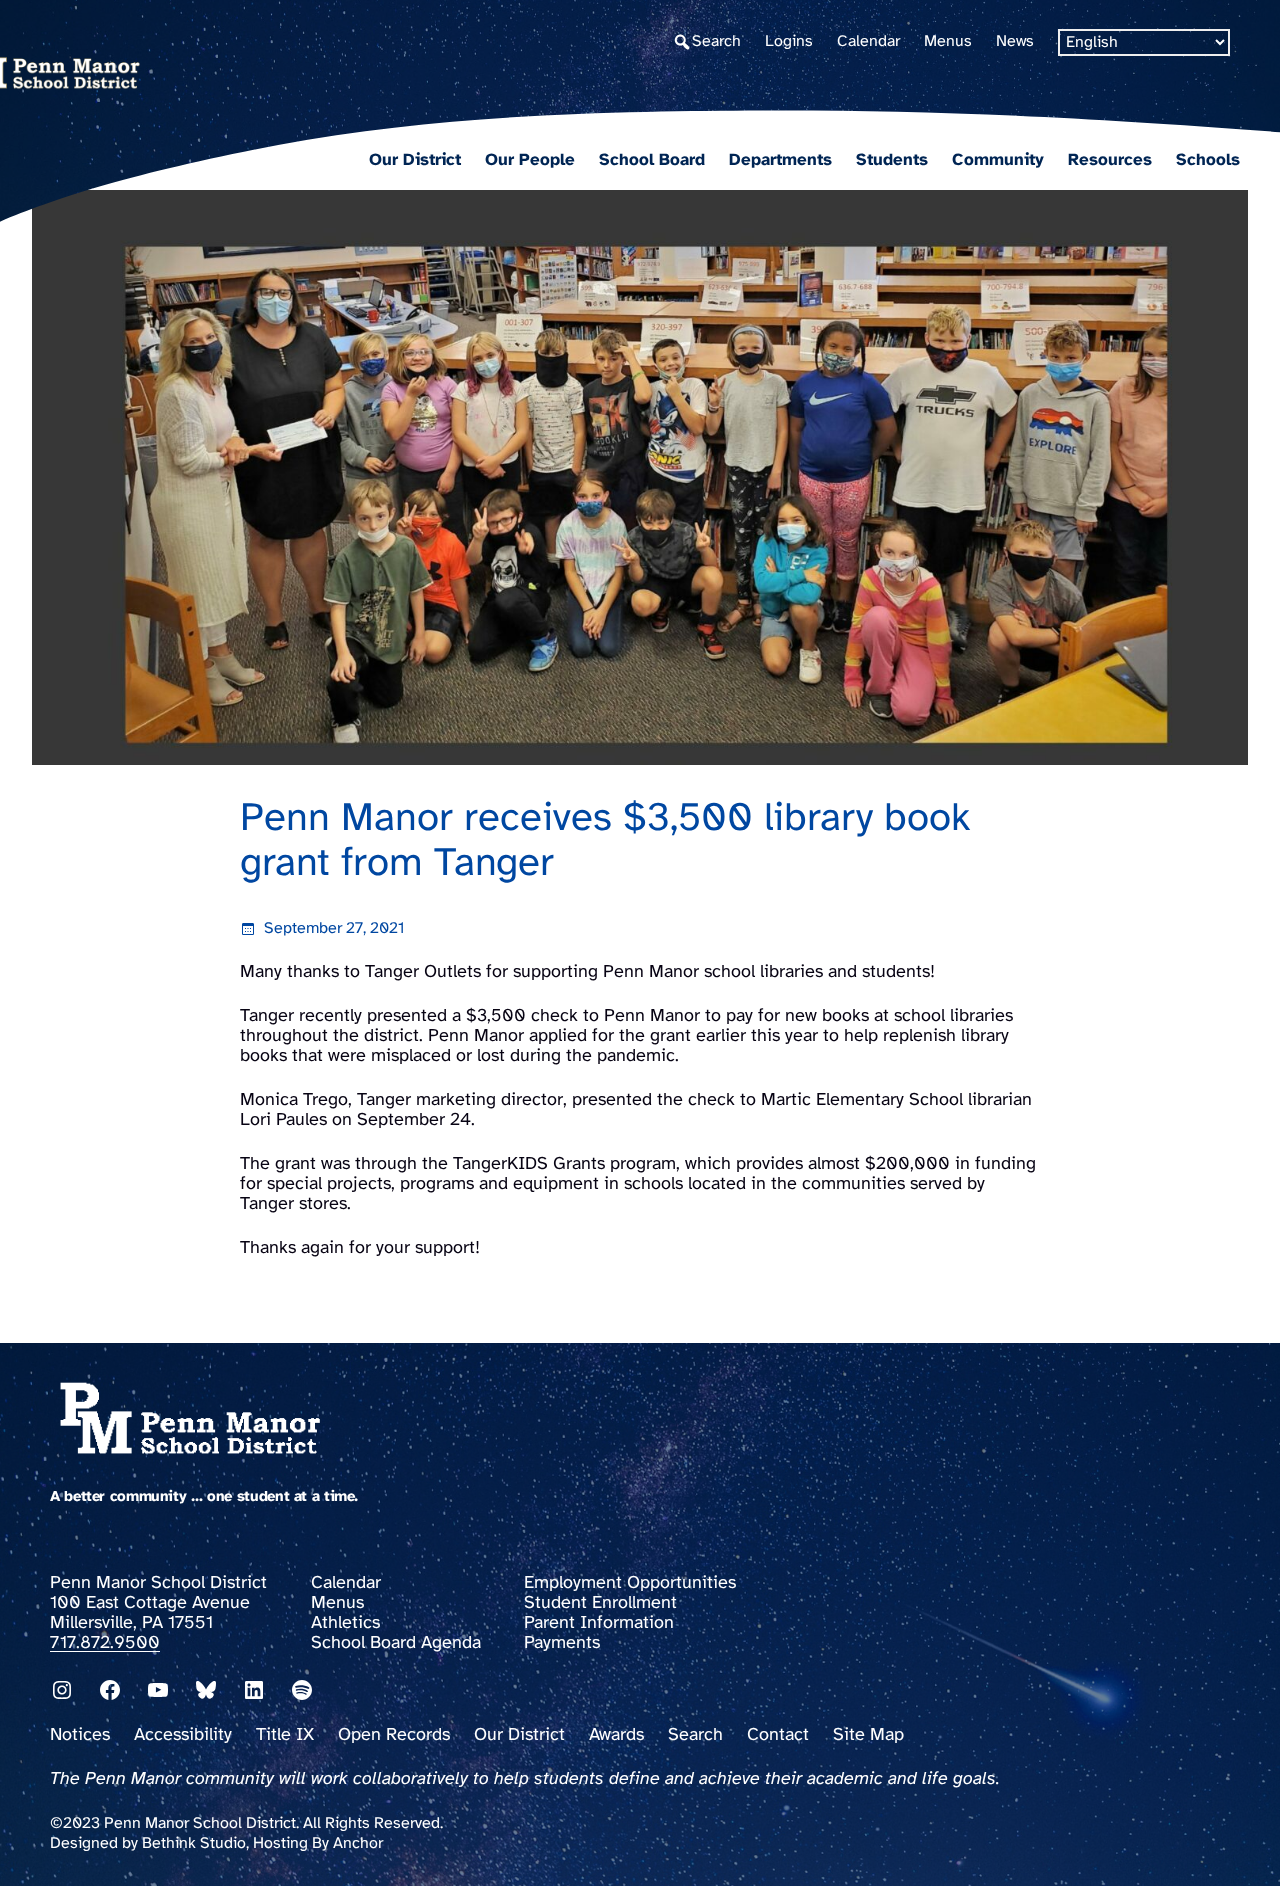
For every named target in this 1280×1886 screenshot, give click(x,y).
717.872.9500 (105, 1643)
